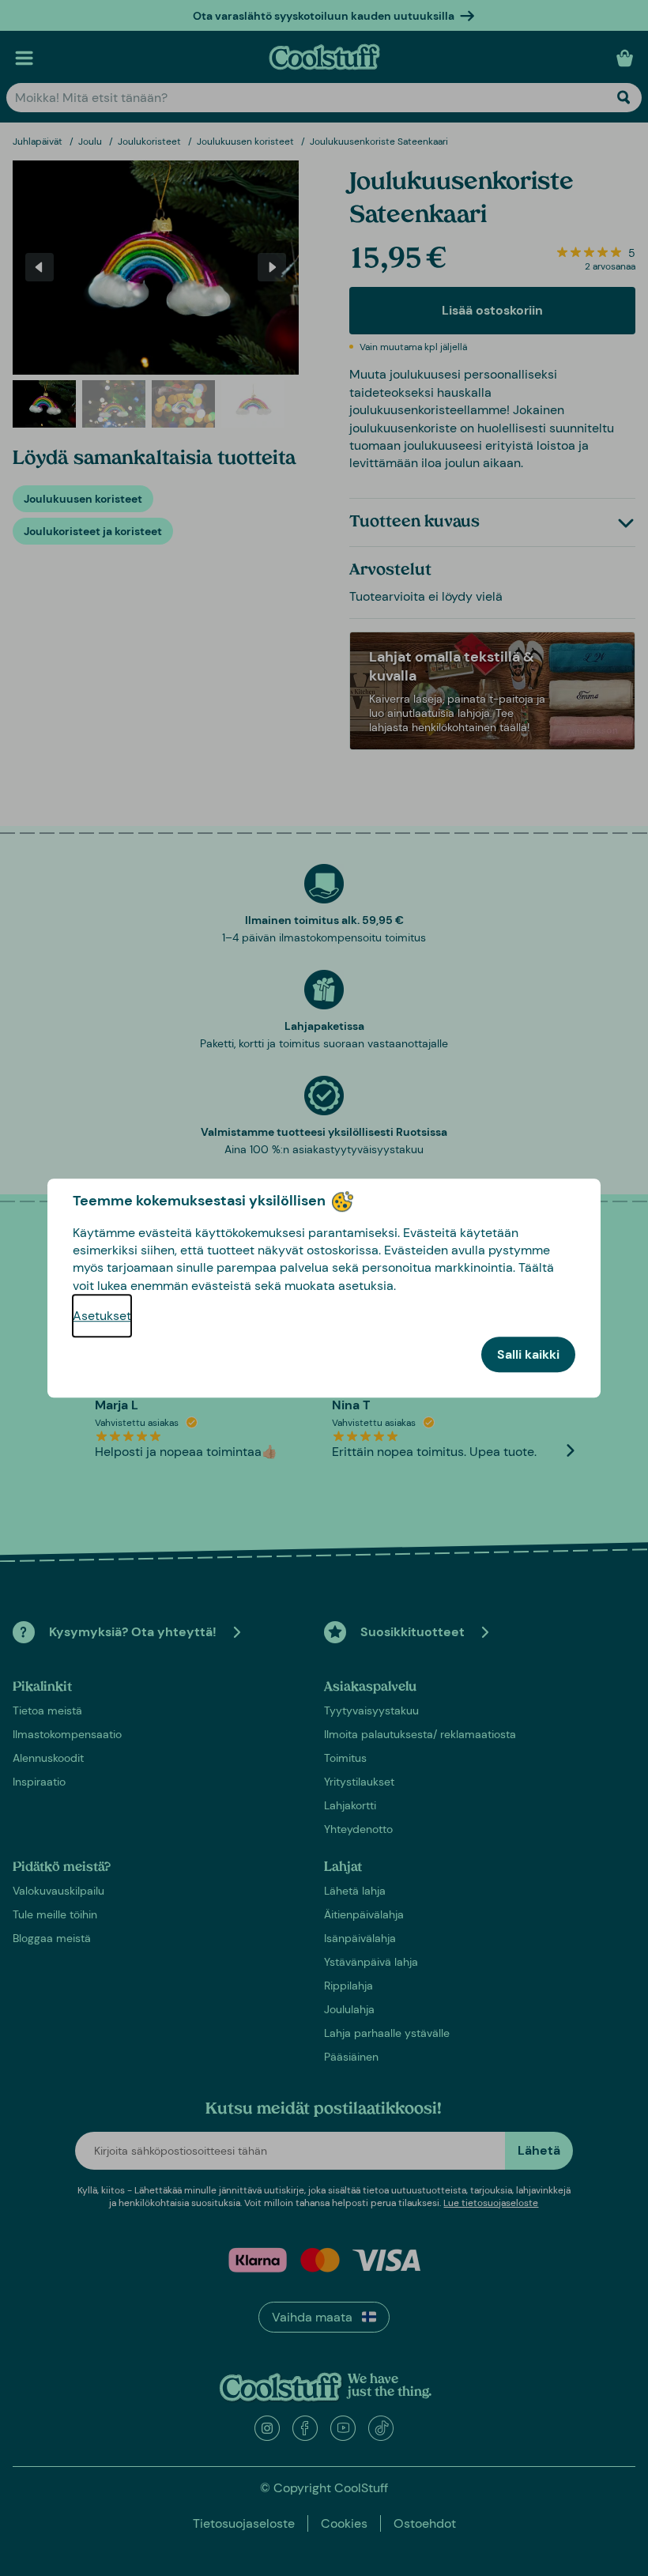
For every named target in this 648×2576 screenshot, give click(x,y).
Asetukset (102, 1316)
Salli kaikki (528, 1354)
